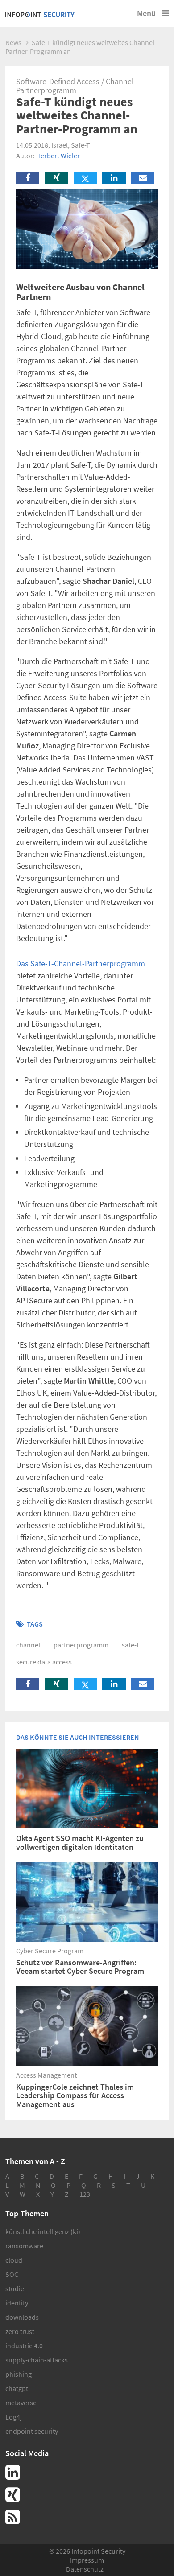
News (13, 42)
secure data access (44, 1662)
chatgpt (17, 2388)
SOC (12, 2274)
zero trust (20, 2331)
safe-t (130, 1645)
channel (28, 1645)
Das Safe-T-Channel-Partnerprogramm (81, 963)
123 (85, 2194)
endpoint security (32, 2431)
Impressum (87, 2560)
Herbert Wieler (58, 156)
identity (17, 2303)
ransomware (24, 2246)
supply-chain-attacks (37, 2360)
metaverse (21, 2403)
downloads (22, 2317)
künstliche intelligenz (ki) (43, 2231)
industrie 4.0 (24, 2346)
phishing (19, 2374)
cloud (14, 2260)
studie (15, 2288)
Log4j (14, 2417)
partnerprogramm (81, 1645)
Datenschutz (85, 2569)
